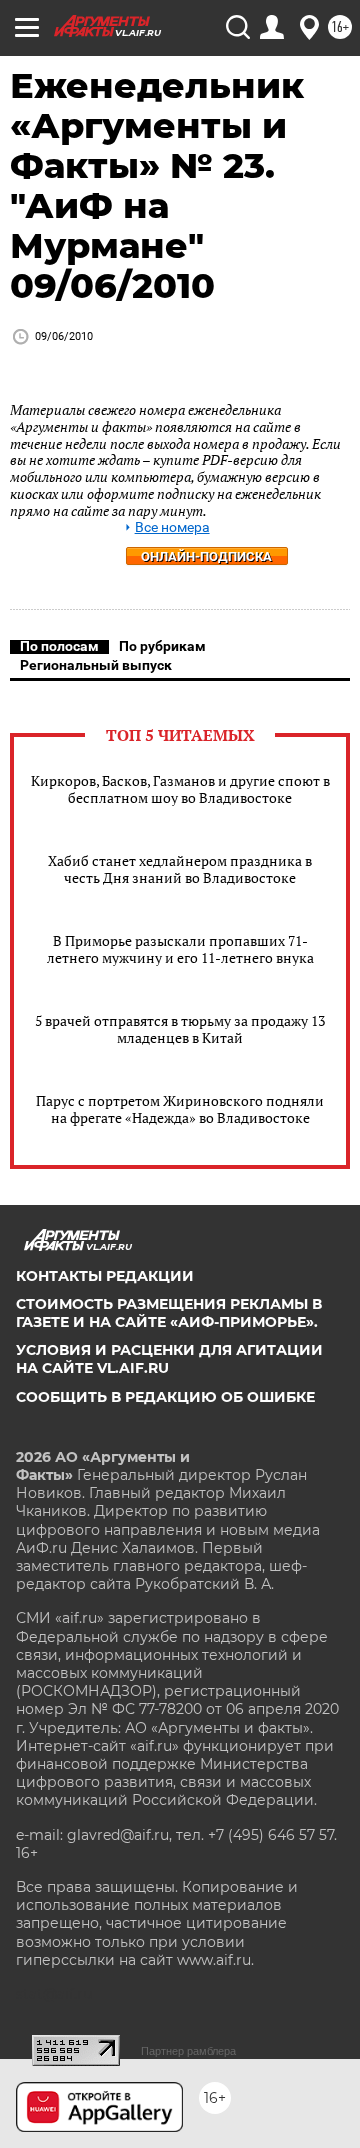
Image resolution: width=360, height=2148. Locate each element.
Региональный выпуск (96, 665)
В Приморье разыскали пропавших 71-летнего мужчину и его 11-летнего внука (180, 949)
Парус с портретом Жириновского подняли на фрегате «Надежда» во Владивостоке (180, 1109)
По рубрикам (162, 646)
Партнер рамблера (188, 2051)
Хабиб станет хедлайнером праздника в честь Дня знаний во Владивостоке (180, 869)
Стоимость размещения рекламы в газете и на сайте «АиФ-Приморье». (169, 1313)
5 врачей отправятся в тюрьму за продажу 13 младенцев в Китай (180, 1029)
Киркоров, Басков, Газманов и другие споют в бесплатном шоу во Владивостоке (180, 789)
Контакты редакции (105, 1276)
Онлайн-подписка (206, 556)
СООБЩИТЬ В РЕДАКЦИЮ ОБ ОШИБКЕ (165, 1397)
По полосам (59, 646)
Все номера (172, 527)
